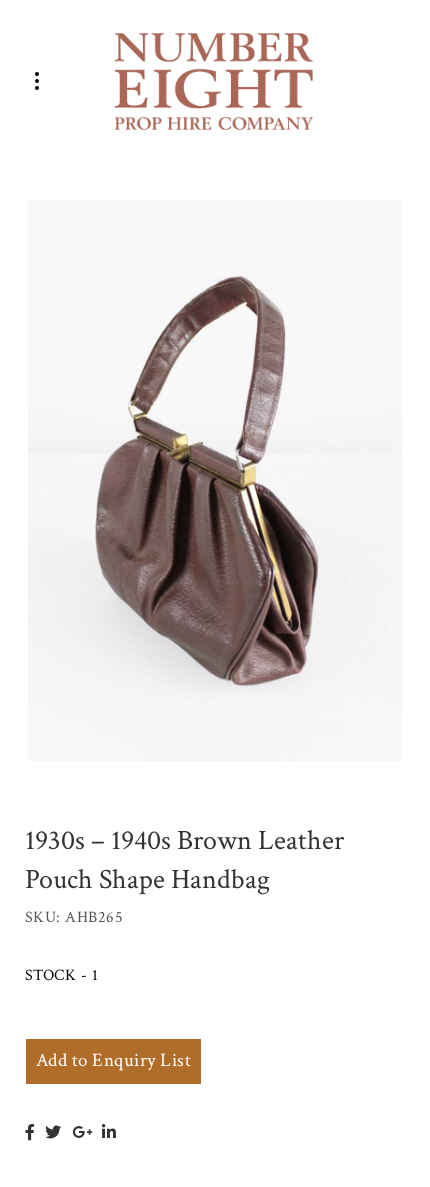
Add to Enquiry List (113, 1060)
